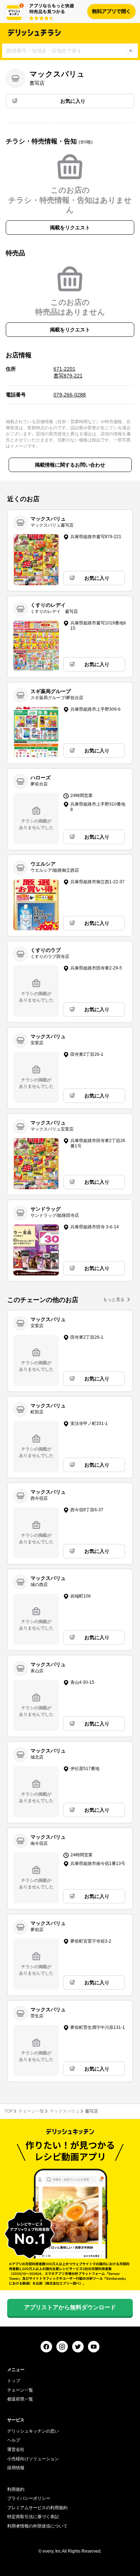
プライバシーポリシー (29, 2498)
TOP (9, 2111)
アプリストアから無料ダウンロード (70, 2307)
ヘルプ (14, 2440)
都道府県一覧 (20, 2399)
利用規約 (16, 2489)
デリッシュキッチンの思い (33, 2431)
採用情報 (16, 2468)
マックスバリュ (65, 2111)
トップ (14, 2381)
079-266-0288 (70, 395)
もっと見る (114, 1300)
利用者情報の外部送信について (37, 2526)
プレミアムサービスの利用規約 (37, 2508)
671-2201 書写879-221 (68, 372)
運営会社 (16, 2449)
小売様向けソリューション (33, 2459)
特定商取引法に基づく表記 (33, 2517)
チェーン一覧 (31, 2111)
